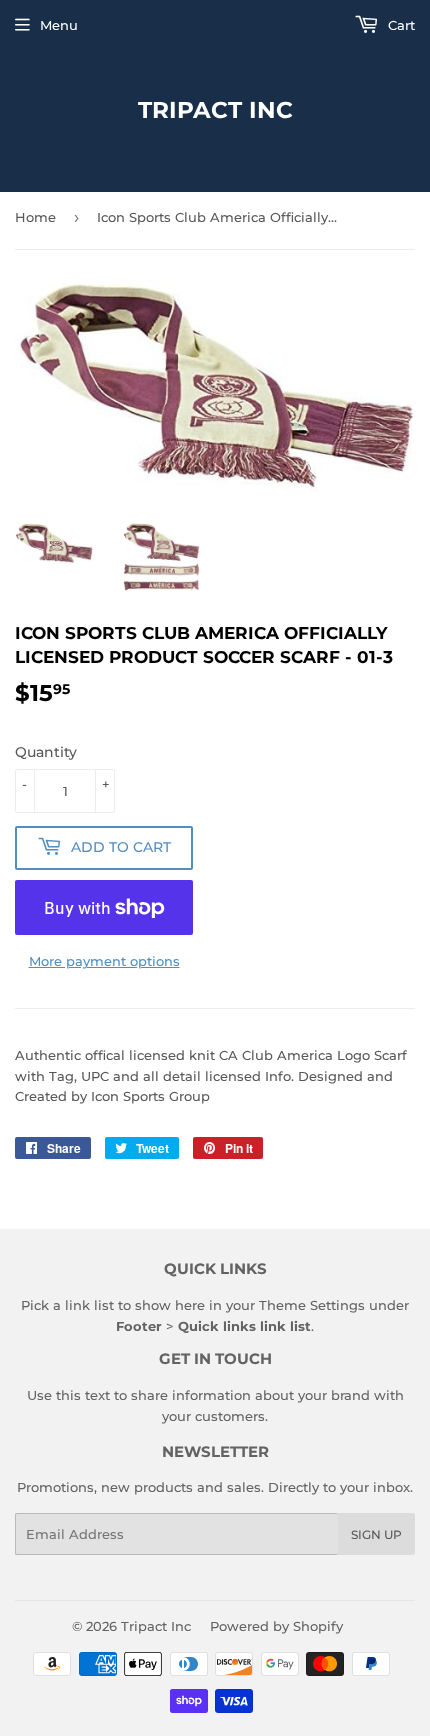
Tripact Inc (215, 110)
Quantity (46, 752)
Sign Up (376, 1534)
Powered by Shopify (276, 1626)
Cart (399, 25)
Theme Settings (312, 1305)
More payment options (104, 961)
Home (35, 217)
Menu (59, 25)
